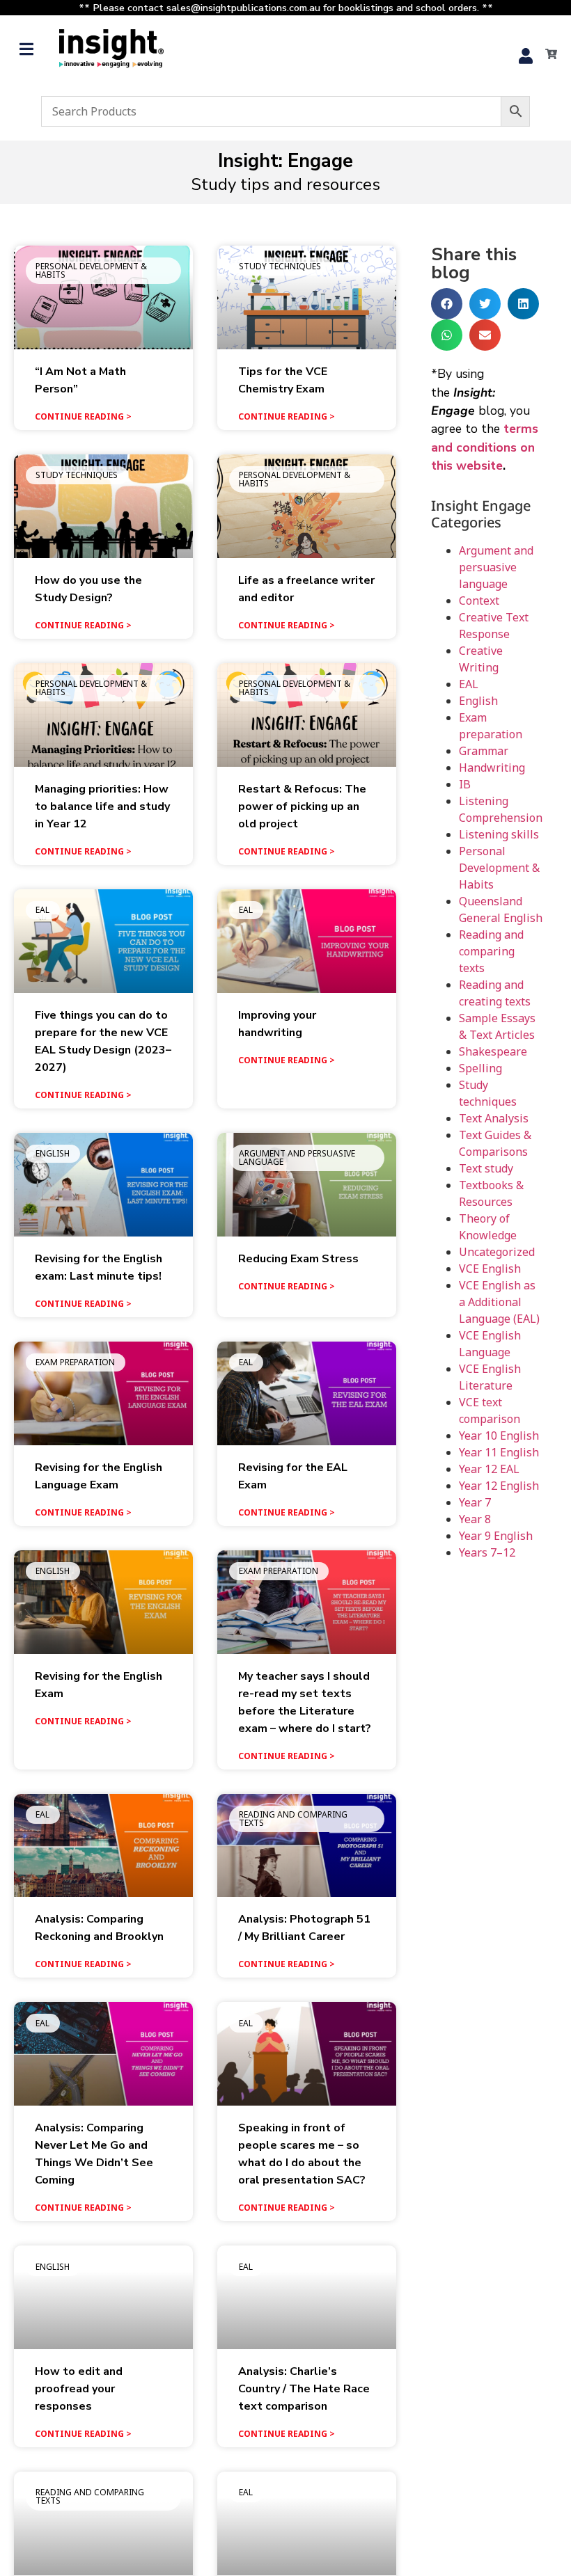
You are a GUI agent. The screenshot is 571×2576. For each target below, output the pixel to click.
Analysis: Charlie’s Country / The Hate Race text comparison (304, 2389)
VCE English (490, 1269)
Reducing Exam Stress (298, 1259)
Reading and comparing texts (491, 951)
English (478, 701)
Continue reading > (83, 416)
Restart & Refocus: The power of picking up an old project (302, 806)
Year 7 (475, 1502)
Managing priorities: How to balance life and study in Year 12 (102, 806)
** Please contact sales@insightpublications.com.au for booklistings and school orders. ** (286, 8)
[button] (26, 49)
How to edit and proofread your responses (79, 2389)
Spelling (480, 1068)
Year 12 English (499, 1486)
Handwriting (492, 768)
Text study (486, 1168)
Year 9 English (496, 1536)
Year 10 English (499, 1436)
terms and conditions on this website (485, 447)
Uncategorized (497, 1252)
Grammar (484, 751)
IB (465, 784)
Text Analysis (494, 1118)
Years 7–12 (487, 1552)
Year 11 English (499, 1452)
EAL (469, 684)
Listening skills (499, 834)
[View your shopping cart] (547, 54)
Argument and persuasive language (496, 567)
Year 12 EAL (489, 1469)
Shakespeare (493, 1051)
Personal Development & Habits (499, 868)
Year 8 (475, 1519)
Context (479, 601)
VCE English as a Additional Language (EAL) (499, 1302)
